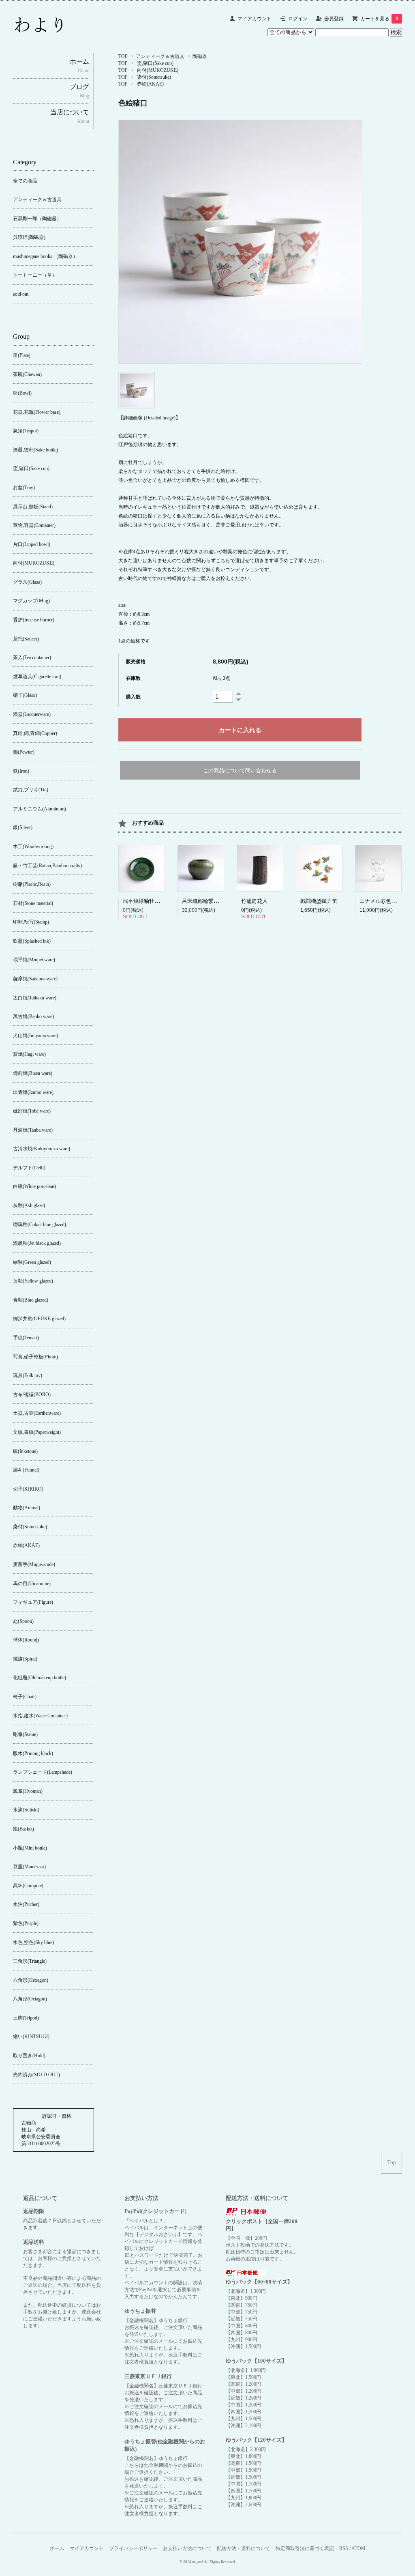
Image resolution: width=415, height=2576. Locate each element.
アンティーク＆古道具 (160, 56)
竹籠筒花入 (254, 901)
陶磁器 (200, 56)
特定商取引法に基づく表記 (305, 2548)
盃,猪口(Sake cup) (155, 63)
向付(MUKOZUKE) (158, 70)
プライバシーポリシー (133, 2548)
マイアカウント (255, 19)
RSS (344, 2548)
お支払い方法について (187, 2548)
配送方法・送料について (244, 2548)
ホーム (57, 2548)
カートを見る (379, 19)
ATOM (358, 2548)
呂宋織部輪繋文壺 (203, 901)
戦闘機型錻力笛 (319, 901)
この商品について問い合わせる (240, 770)
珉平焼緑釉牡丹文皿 (147, 901)
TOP (123, 56)
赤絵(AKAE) (150, 84)
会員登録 (334, 19)
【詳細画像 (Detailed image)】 (149, 418)
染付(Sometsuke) (154, 77)
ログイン (298, 19)
